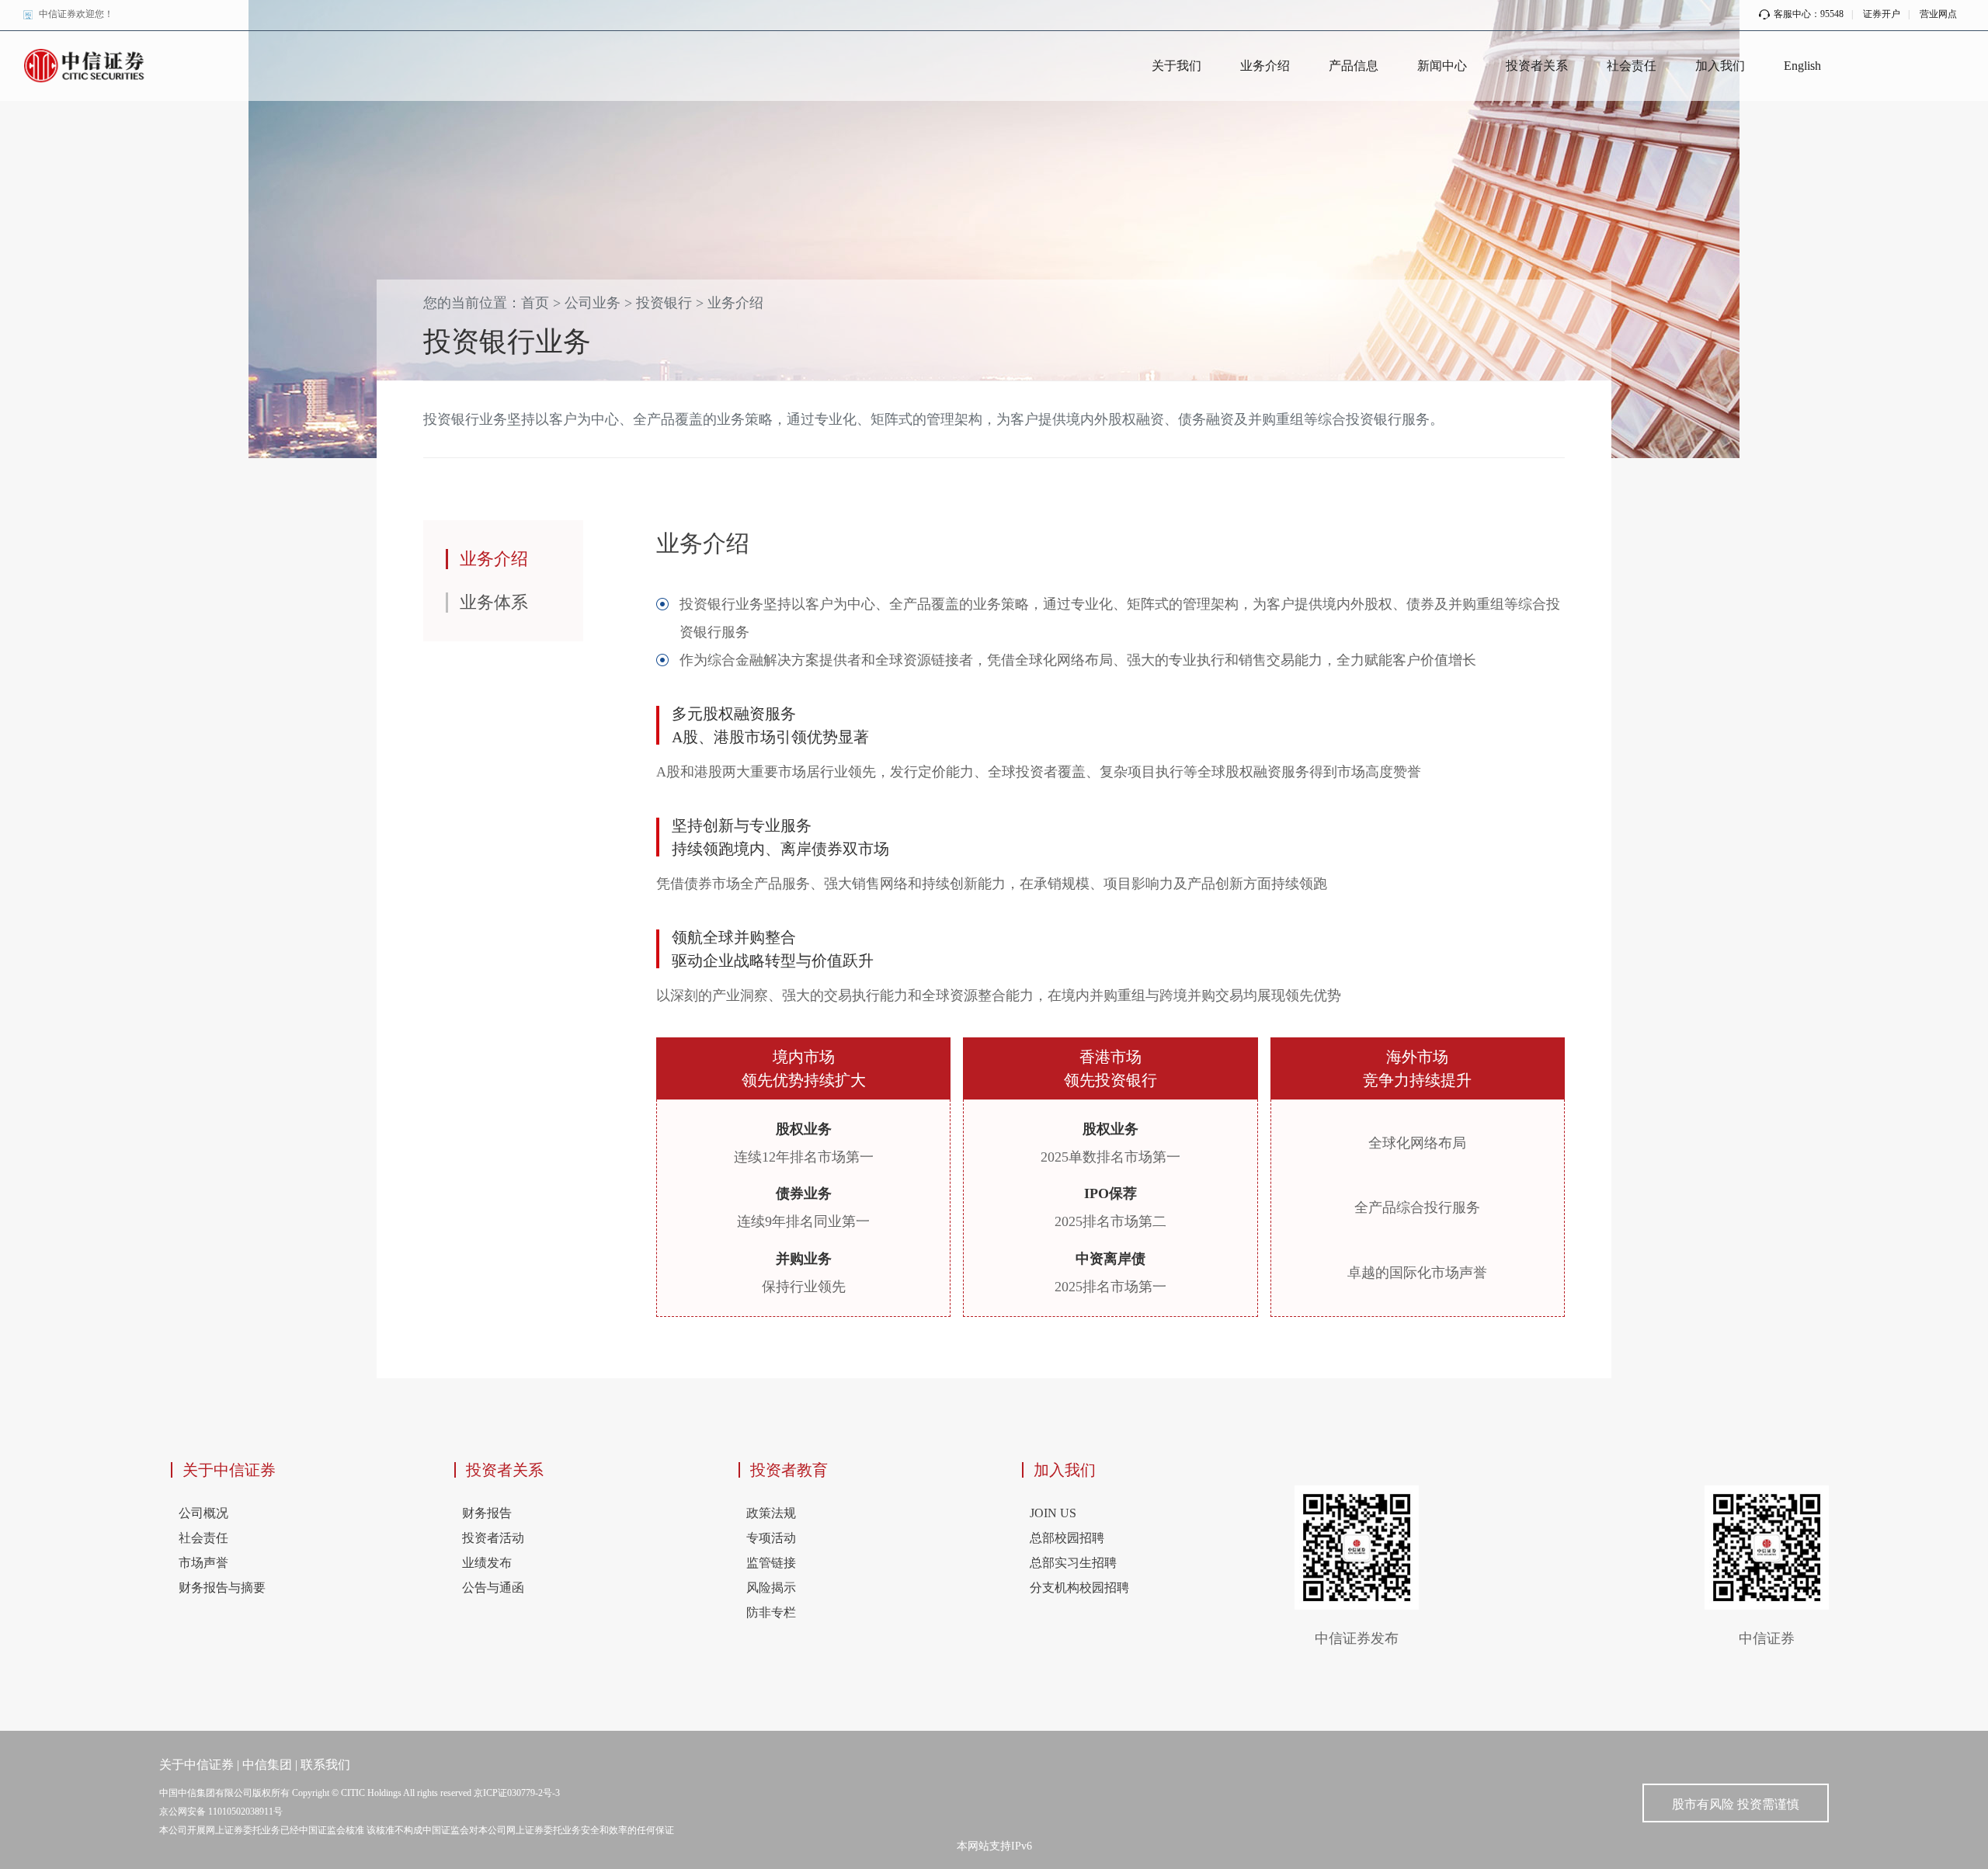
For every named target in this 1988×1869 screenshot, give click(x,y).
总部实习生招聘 (1073, 1563)
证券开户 (1882, 14)
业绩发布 (487, 1563)
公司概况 (203, 1513)
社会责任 (1632, 66)
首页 (535, 303)
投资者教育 (789, 1470)
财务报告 (487, 1513)
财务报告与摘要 (222, 1588)
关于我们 (1176, 66)
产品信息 (1354, 66)
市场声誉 (203, 1563)
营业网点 (1938, 14)
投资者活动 (493, 1538)
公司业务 (593, 303)
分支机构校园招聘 (1079, 1588)
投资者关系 (1537, 66)
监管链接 (771, 1563)
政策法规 (771, 1513)
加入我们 (1720, 66)
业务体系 (494, 602)
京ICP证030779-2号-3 (517, 1793)
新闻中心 (1442, 66)
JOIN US (1053, 1513)
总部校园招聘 (1067, 1538)
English (1802, 66)
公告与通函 (493, 1588)
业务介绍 (1265, 66)
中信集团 (267, 1765)
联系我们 (325, 1765)
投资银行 (664, 303)
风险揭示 (771, 1588)
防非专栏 (771, 1612)
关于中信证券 (229, 1470)
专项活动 (771, 1538)
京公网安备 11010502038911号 (221, 1812)
